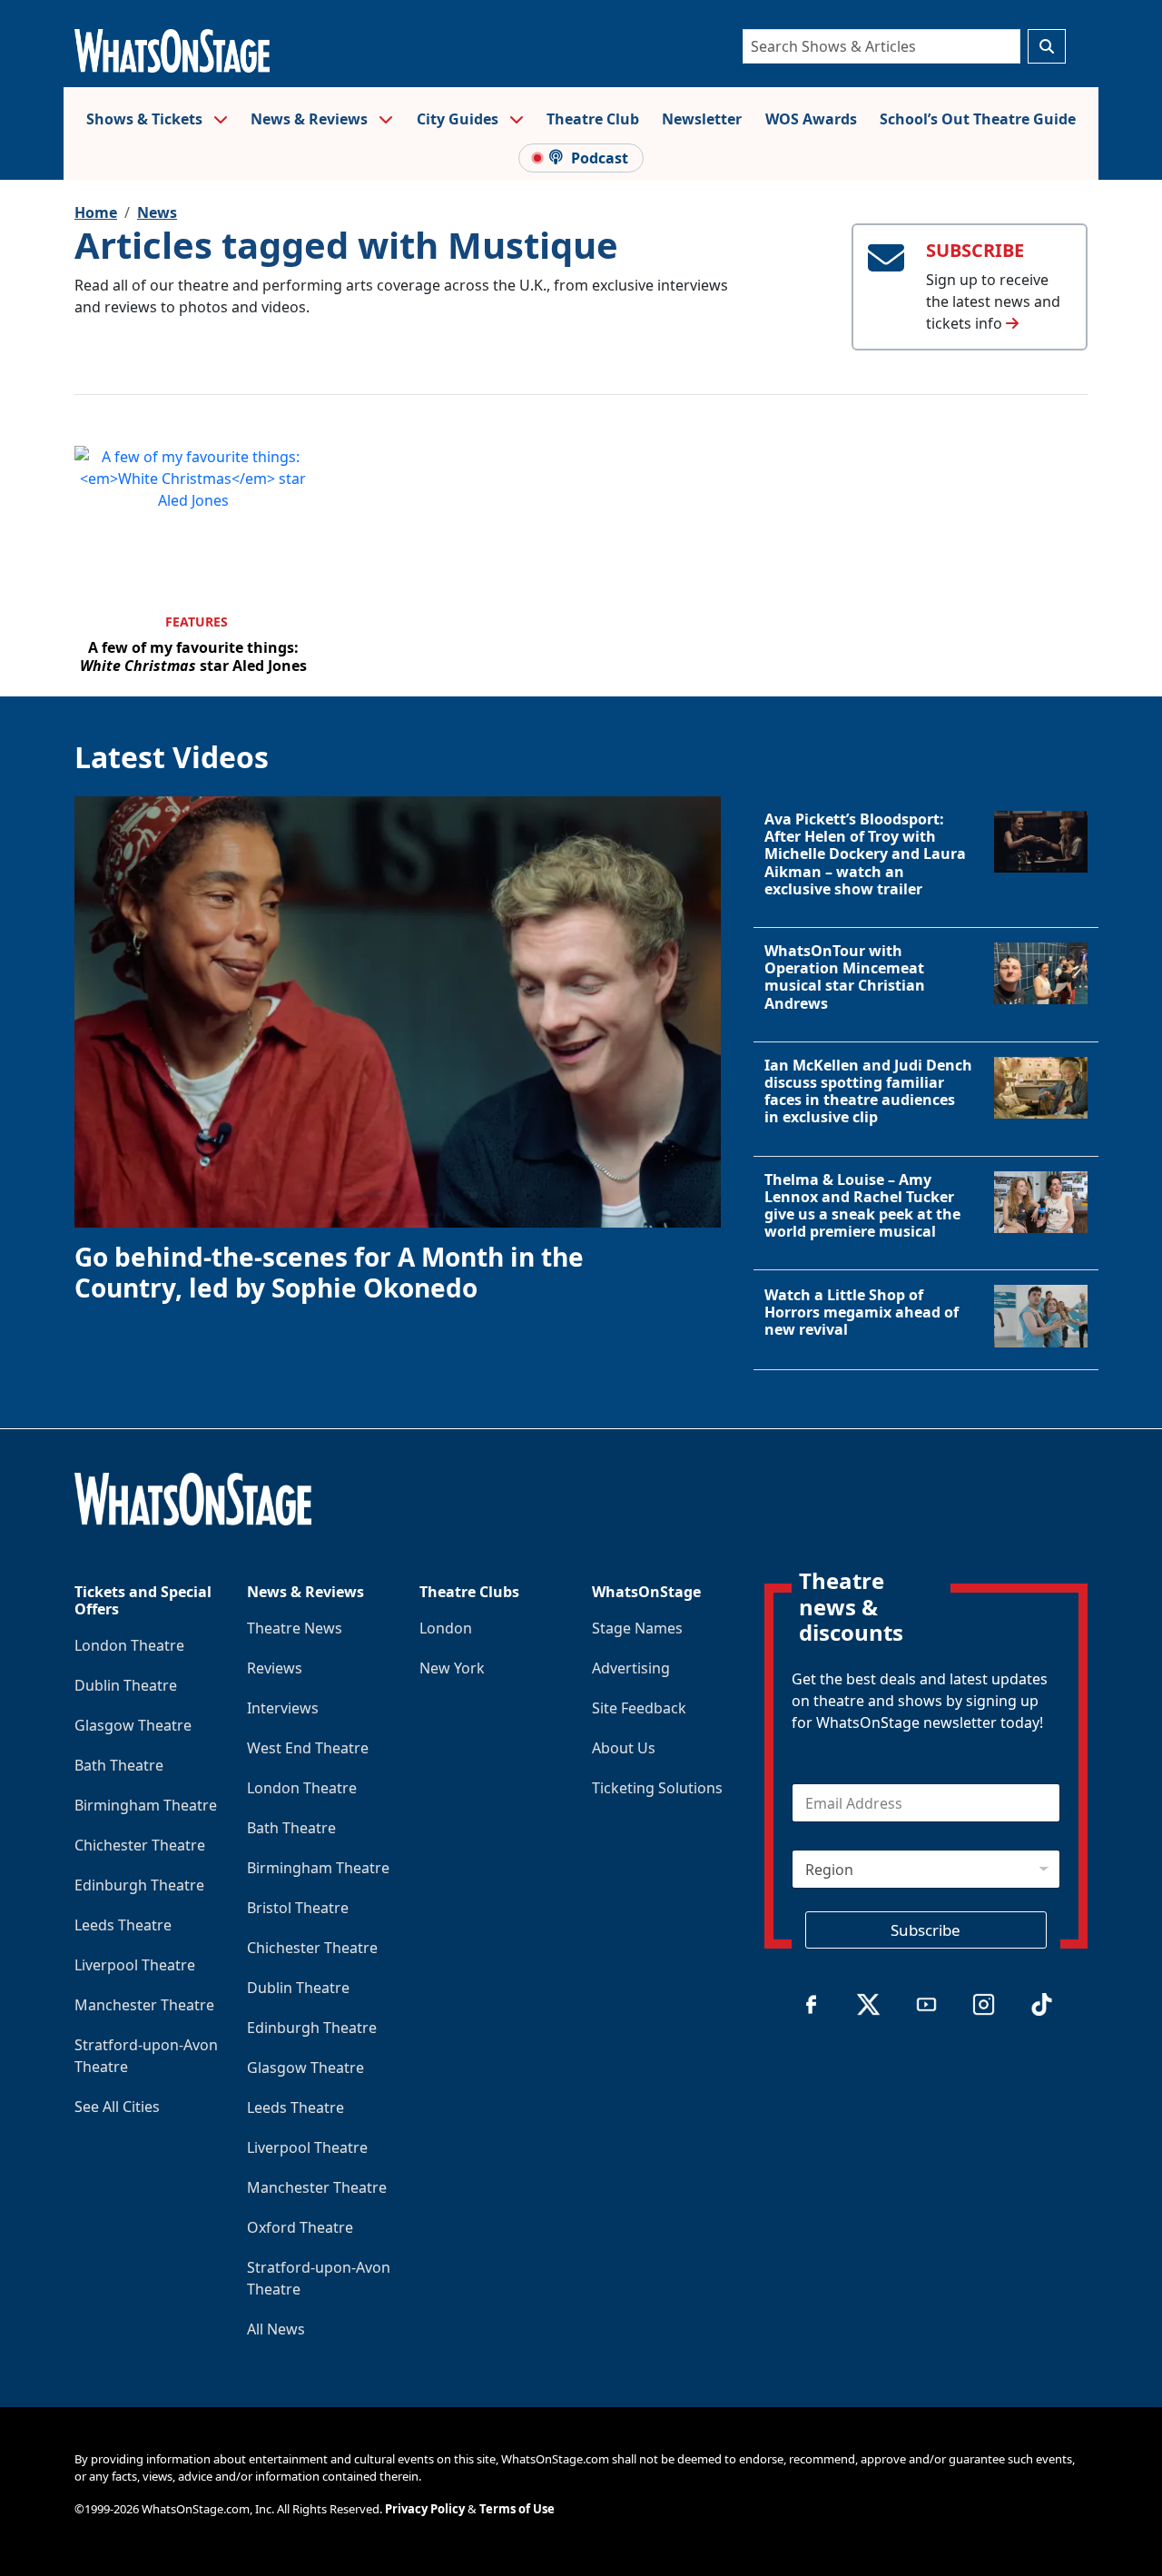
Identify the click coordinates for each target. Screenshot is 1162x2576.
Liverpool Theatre (135, 1965)
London (446, 1628)
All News (276, 2329)
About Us (624, 1748)
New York (452, 1668)
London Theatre (129, 1645)
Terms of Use (517, 2509)
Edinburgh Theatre (139, 1885)
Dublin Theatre (126, 1685)
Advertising (631, 1668)
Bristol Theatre (298, 1908)
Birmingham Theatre (146, 1805)
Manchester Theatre (144, 2005)
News (157, 212)
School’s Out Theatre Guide (978, 119)
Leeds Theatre (123, 1925)
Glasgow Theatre (133, 1725)
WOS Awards (811, 119)
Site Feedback (639, 1708)
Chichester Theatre (140, 1845)
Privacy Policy (425, 2509)
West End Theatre (308, 1748)
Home (96, 212)
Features (197, 622)
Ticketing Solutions (657, 1788)
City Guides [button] (459, 119)
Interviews (283, 1708)
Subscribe (926, 1930)
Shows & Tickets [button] (146, 119)
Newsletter (702, 119)
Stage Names (637, 1628)
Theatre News (295, 1628)
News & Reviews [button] (311, 119)
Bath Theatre (119, 1765)
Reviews (275, 1668)
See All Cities (117, 2107)
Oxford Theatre (300, 2227)
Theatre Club (593, 119)
